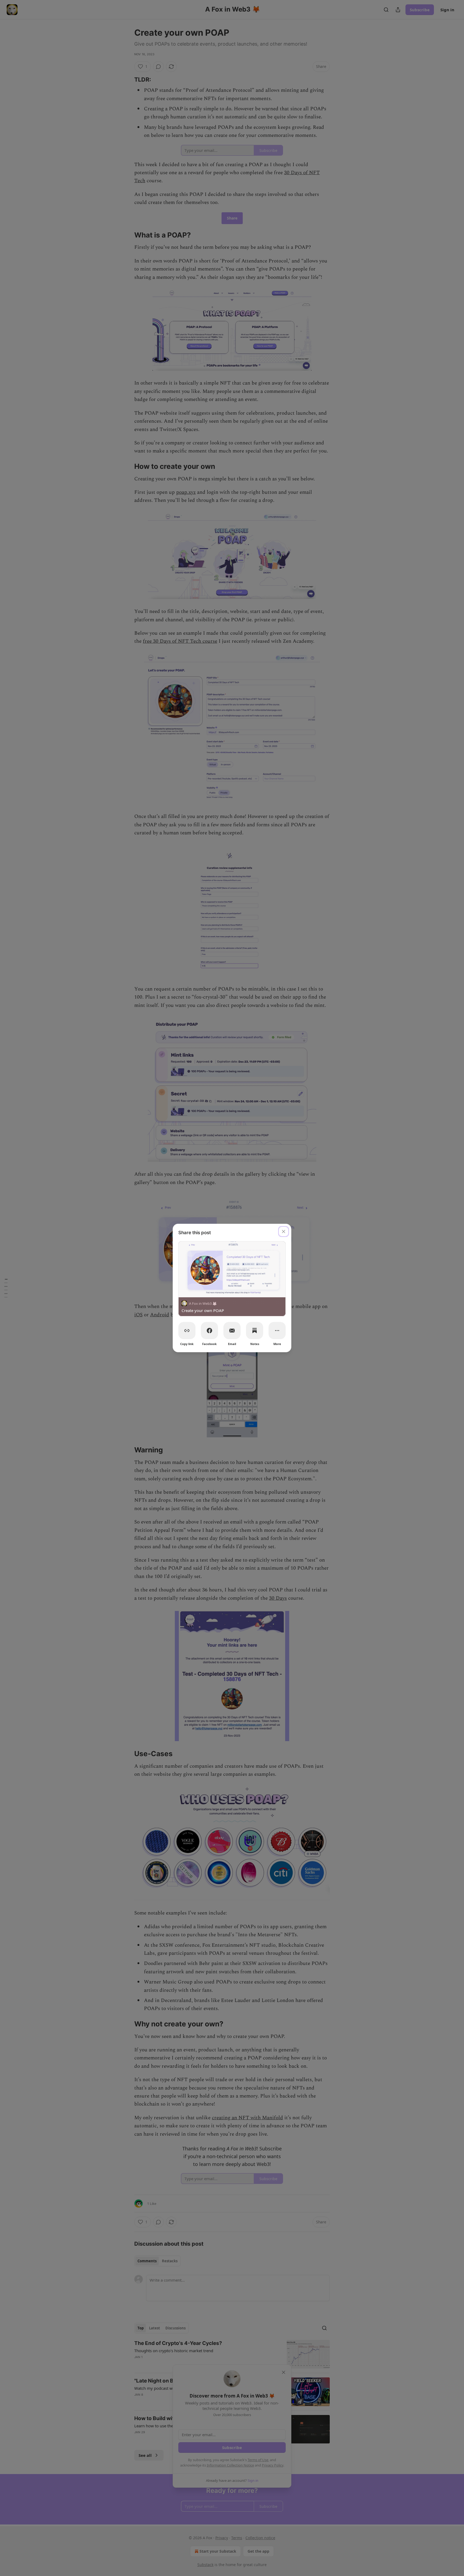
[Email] (232, 1331)
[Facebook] (209, 1331)
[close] (284, 1232)
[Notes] (255, 1331)
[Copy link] (187, 1331)
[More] (277, 1331)
